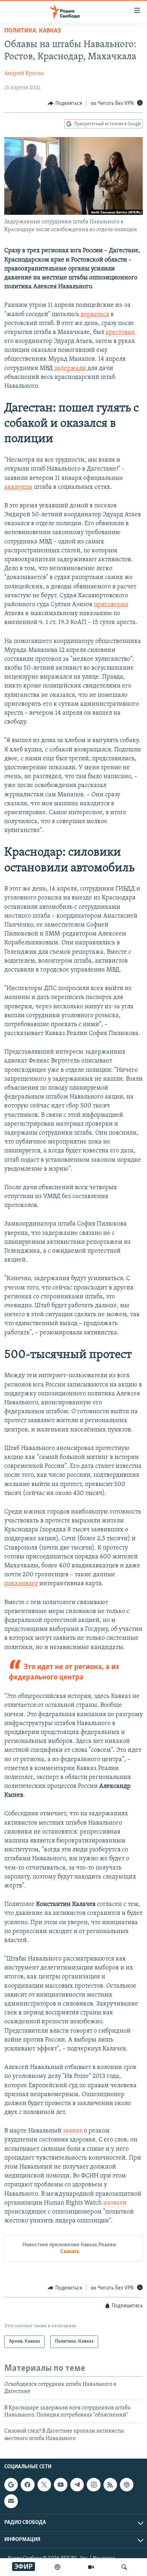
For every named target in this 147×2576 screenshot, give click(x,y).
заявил (73, 2131)
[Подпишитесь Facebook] (27, 2485)
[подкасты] (57, 2567)
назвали (115, 2203)
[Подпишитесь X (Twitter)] (44, 2485)
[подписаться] (11, 2501)
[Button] (65, 103)
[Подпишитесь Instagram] (93, 2485)
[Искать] (124, 2567)
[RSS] (110, 2485)
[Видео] (91, 2567)
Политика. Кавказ (32, 31)
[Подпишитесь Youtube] (61, 2485)
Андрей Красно (24, 73)
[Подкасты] (127, 2485)
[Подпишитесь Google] (11, 2485)
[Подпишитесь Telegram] (77, 2485)
